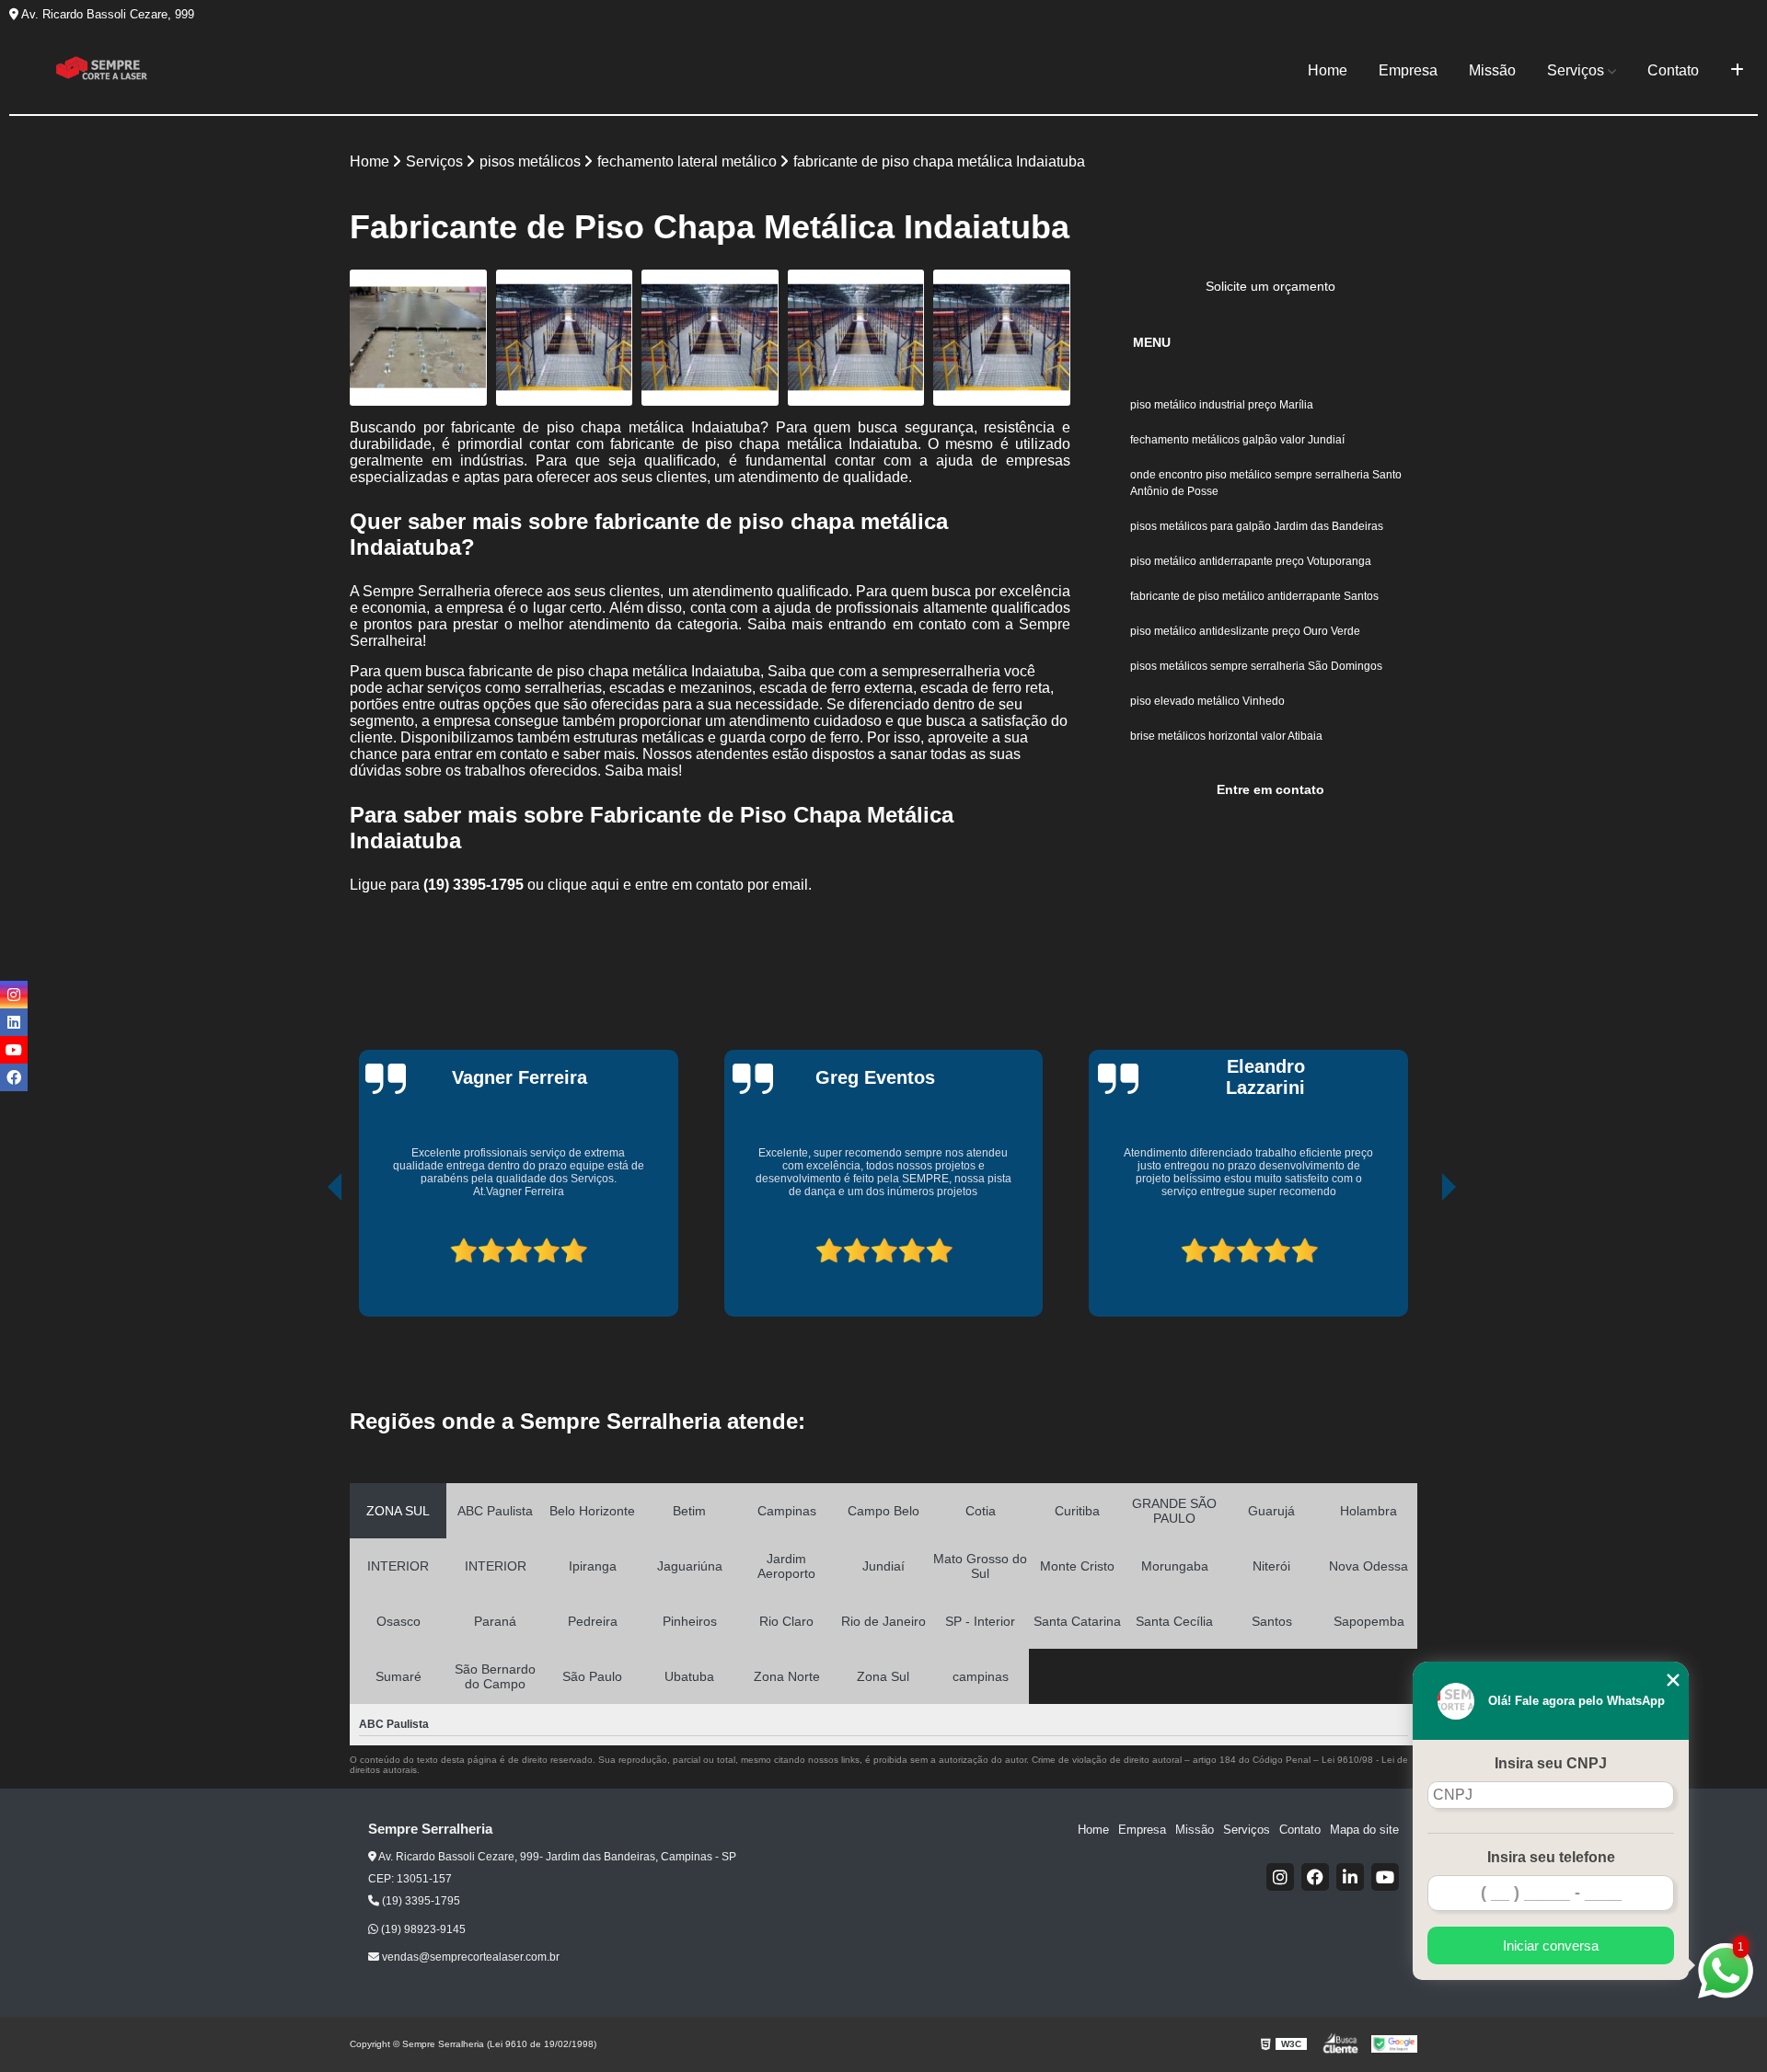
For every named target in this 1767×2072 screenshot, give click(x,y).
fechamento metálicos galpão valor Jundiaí (1237, 440)
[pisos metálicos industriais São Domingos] (1002, 338)
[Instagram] (1280, 1877)
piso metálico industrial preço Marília (1223, 405)
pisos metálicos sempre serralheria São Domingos (1256, 666)
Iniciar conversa (1551, 1945)
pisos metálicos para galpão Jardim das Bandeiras (1257, 526)
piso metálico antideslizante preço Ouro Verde (1245, 631)
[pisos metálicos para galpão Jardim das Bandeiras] (856, 338)
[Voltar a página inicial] (101, 71)
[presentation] (309, 1256)
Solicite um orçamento (1270, 286)
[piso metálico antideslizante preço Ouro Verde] (710, 338)
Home (1328, 70)
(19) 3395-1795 (475, 885)
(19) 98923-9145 (422, 1929)
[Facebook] (1315, 1877)
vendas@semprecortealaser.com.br (469, 1957)
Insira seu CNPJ (1551, 1763)
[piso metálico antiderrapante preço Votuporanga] (565, 338)
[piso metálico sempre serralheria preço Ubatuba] (418, 338)
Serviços (1576, 70)
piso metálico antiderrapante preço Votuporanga (1252, 561)
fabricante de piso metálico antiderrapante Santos (1254, 596)
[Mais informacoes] (1737, 71)
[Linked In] (1350, 1877)
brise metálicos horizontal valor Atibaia (1226, 736)
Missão (1492, 70)
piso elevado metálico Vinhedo (1209, 701)
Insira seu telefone (1551, 1857)
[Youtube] (1385, 1877)
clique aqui (583, 885)
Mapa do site (1364, 1830)
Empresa (1408, 70)
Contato (1673, 70)
